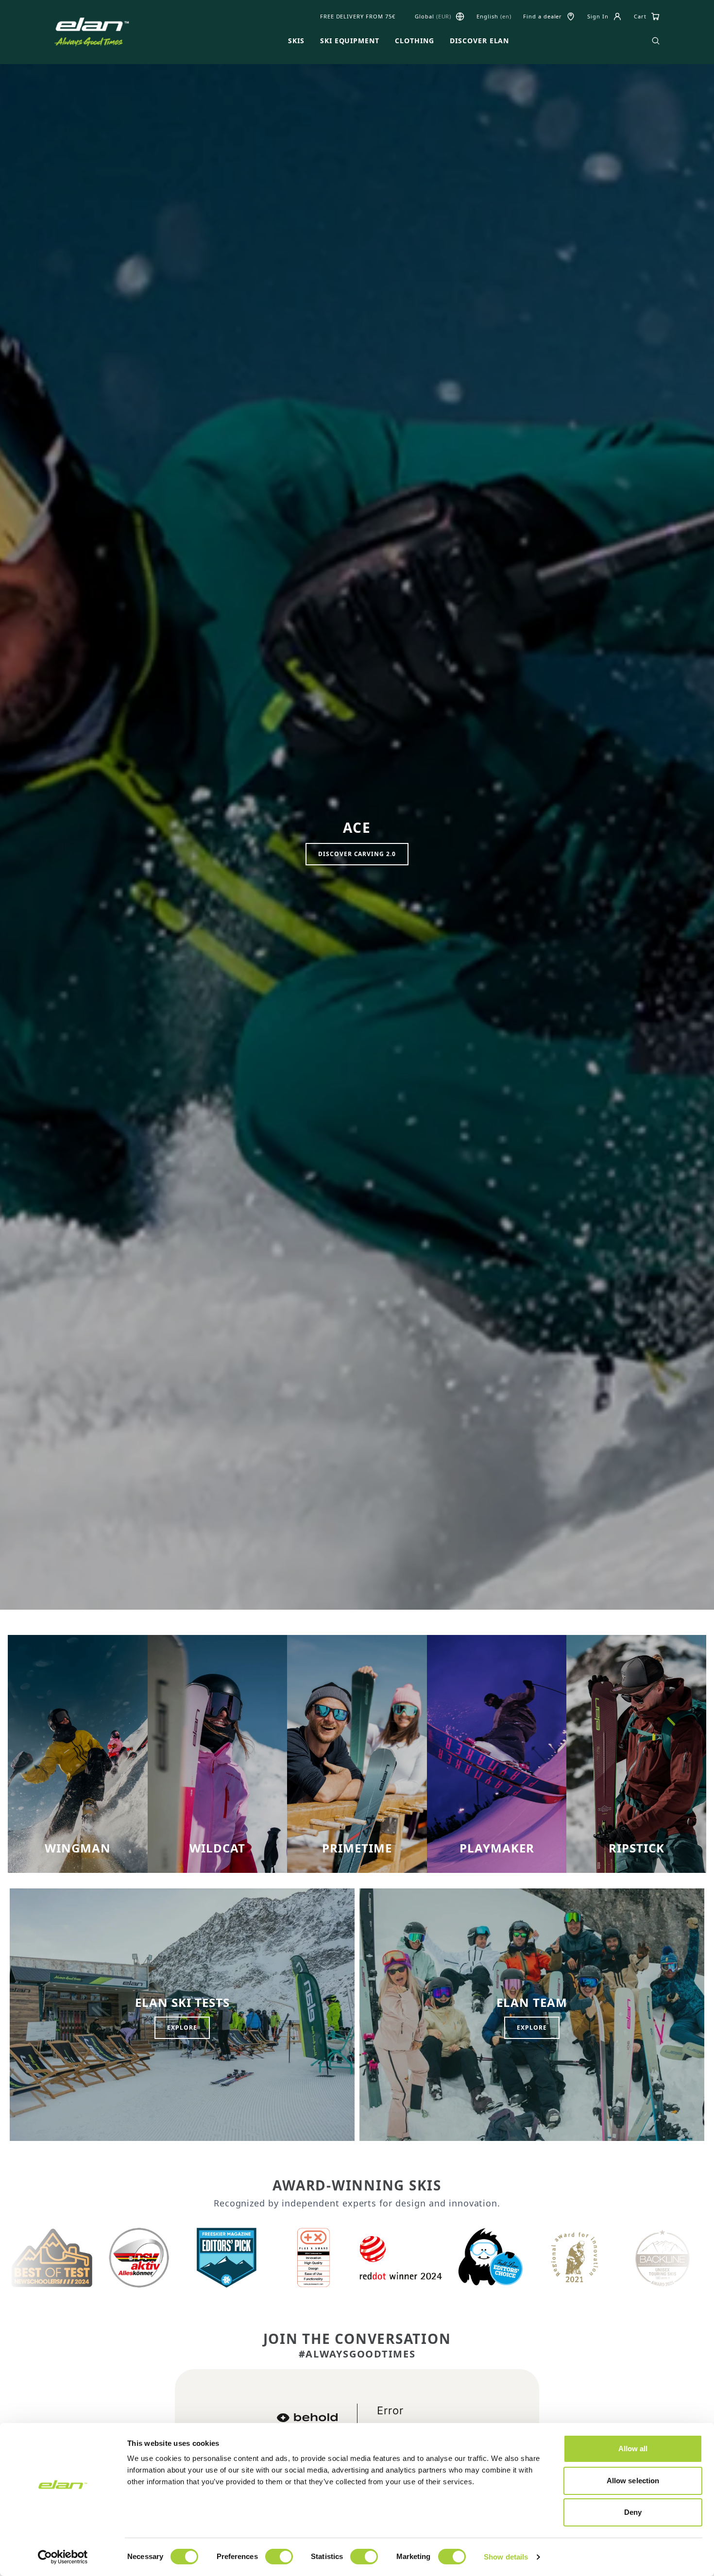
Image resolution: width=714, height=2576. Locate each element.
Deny (633, 2512)
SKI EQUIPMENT (350, 41)
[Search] (656, 41)
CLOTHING (415, 41)
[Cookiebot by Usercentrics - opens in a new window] (63, 2557)
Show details (506, 2557)
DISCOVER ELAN (479, 41)
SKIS (296, 41)
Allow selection (633, 2481)
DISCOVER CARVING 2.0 (357, 854)
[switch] (279, 2557)
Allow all (633, 2449)
